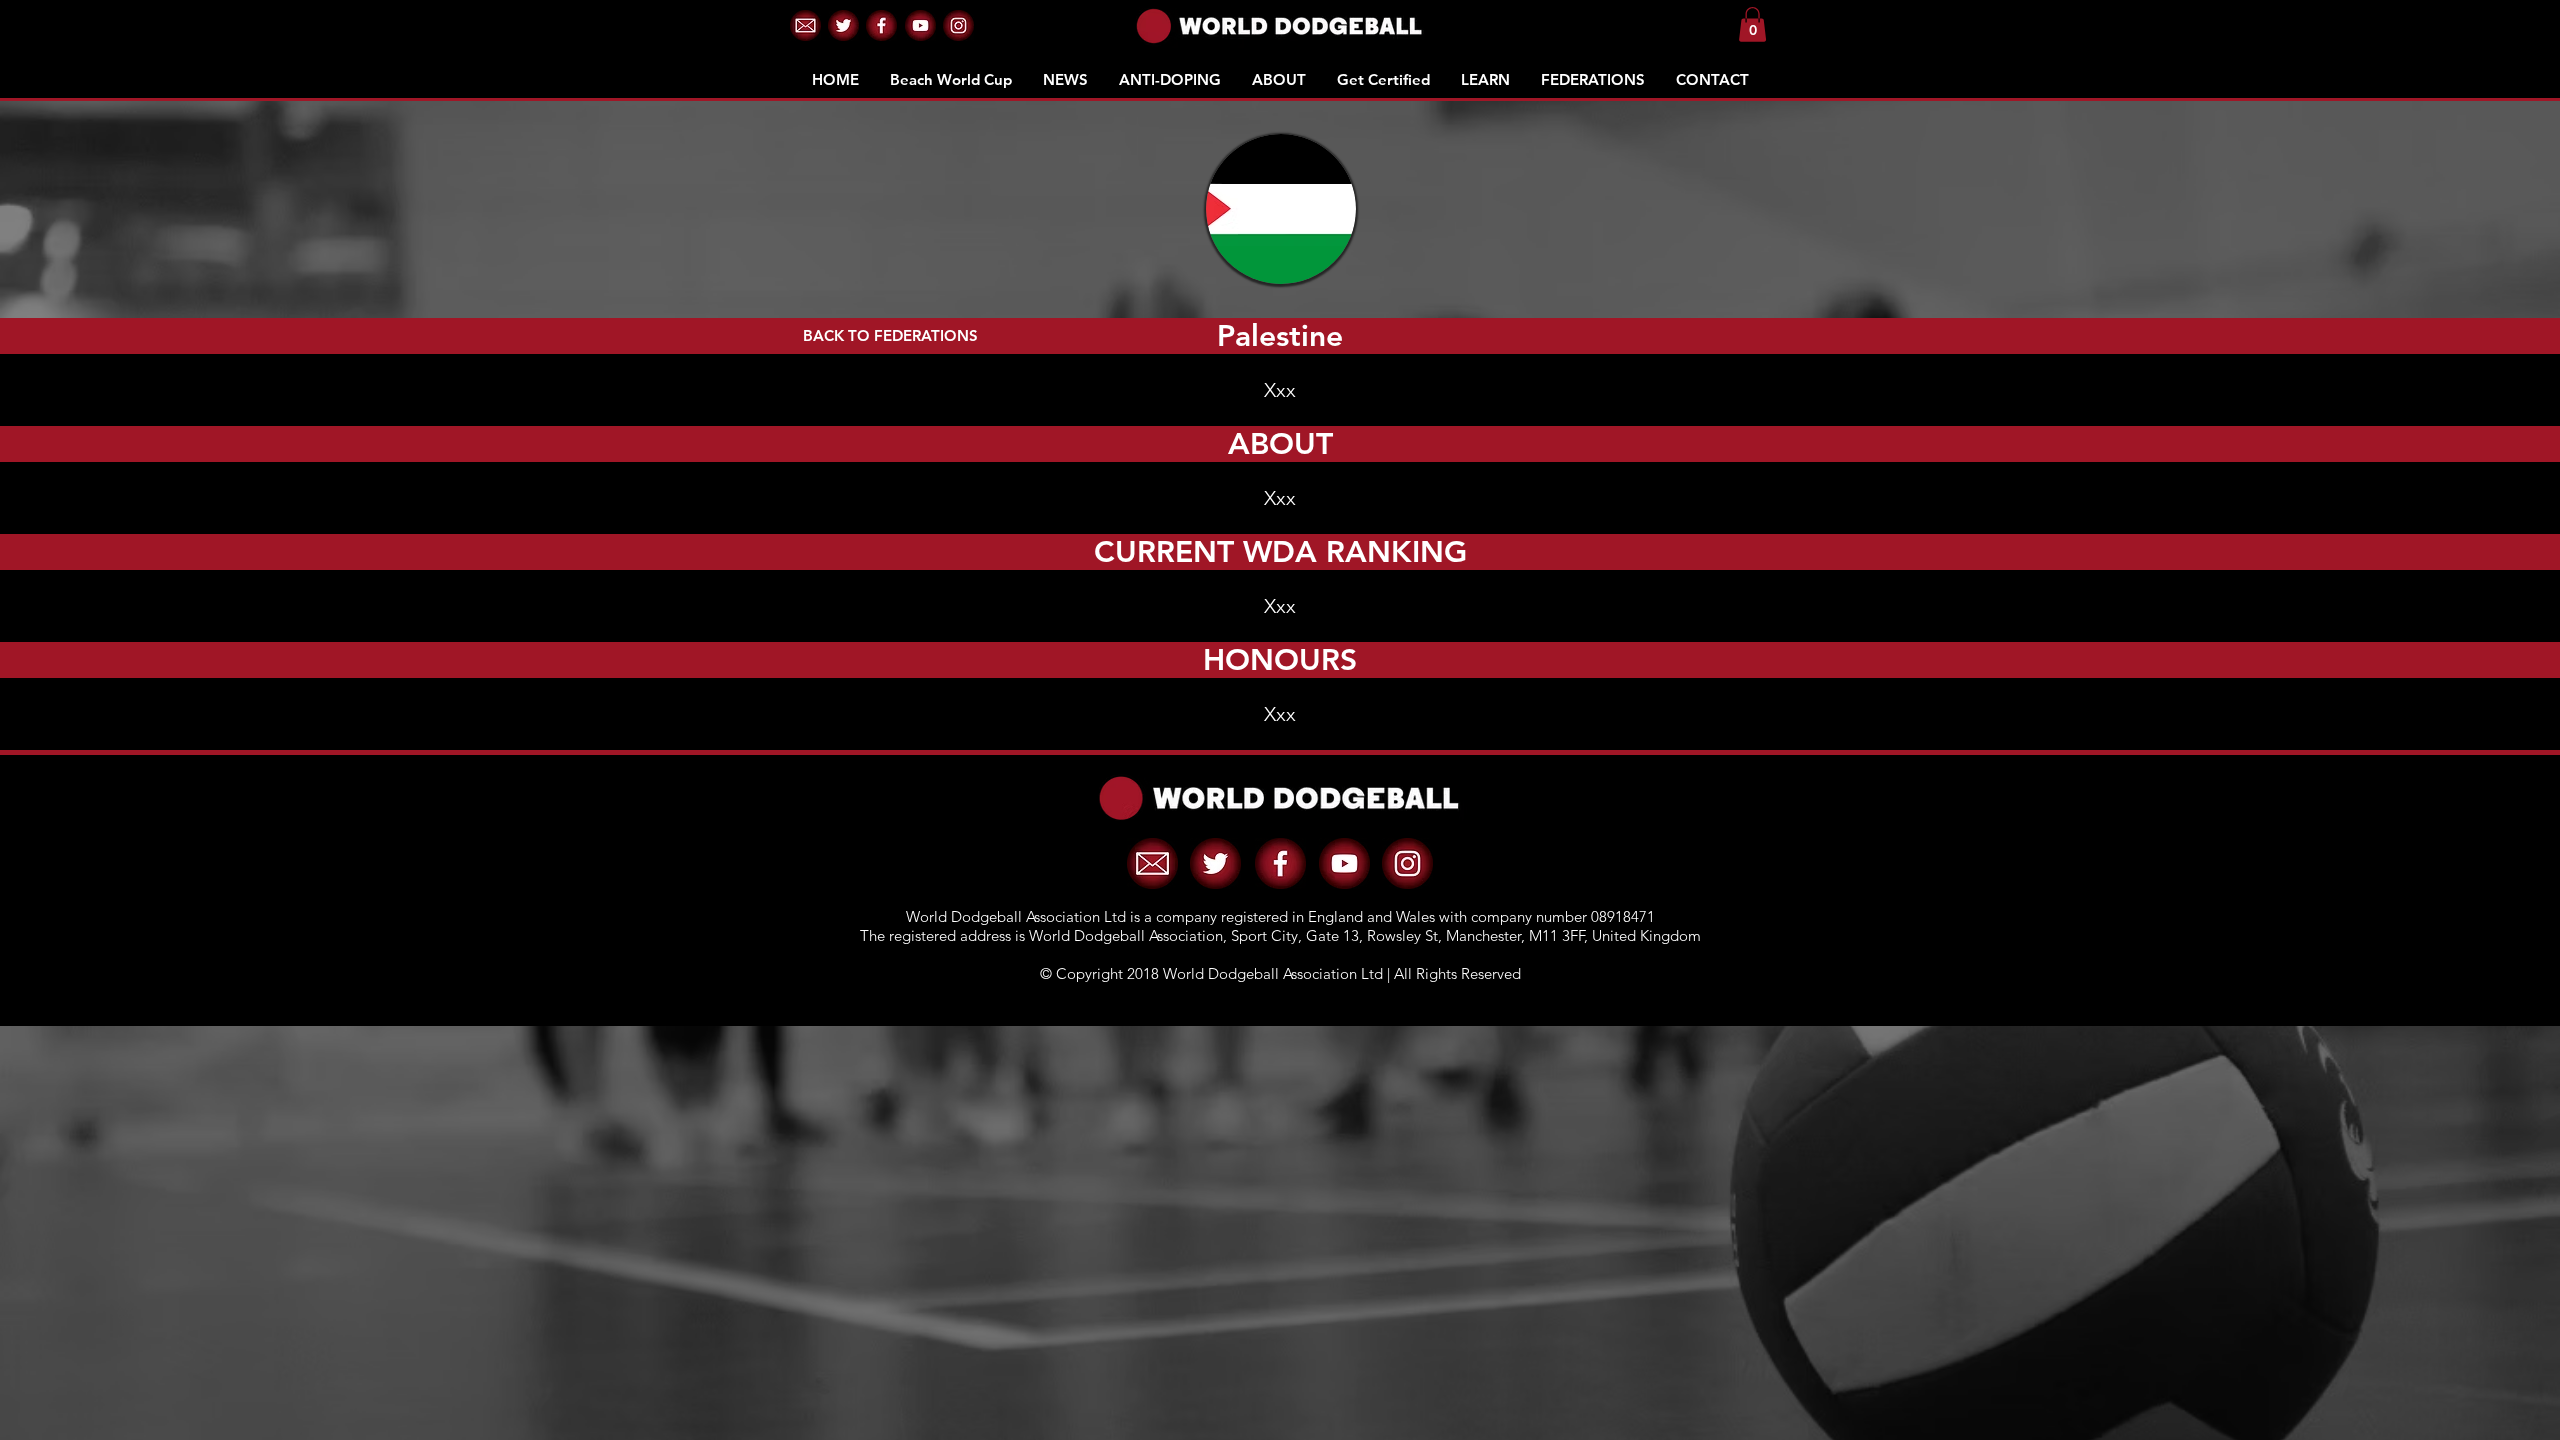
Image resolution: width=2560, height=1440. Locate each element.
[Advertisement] (1280, 1166)
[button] (805, 25)
